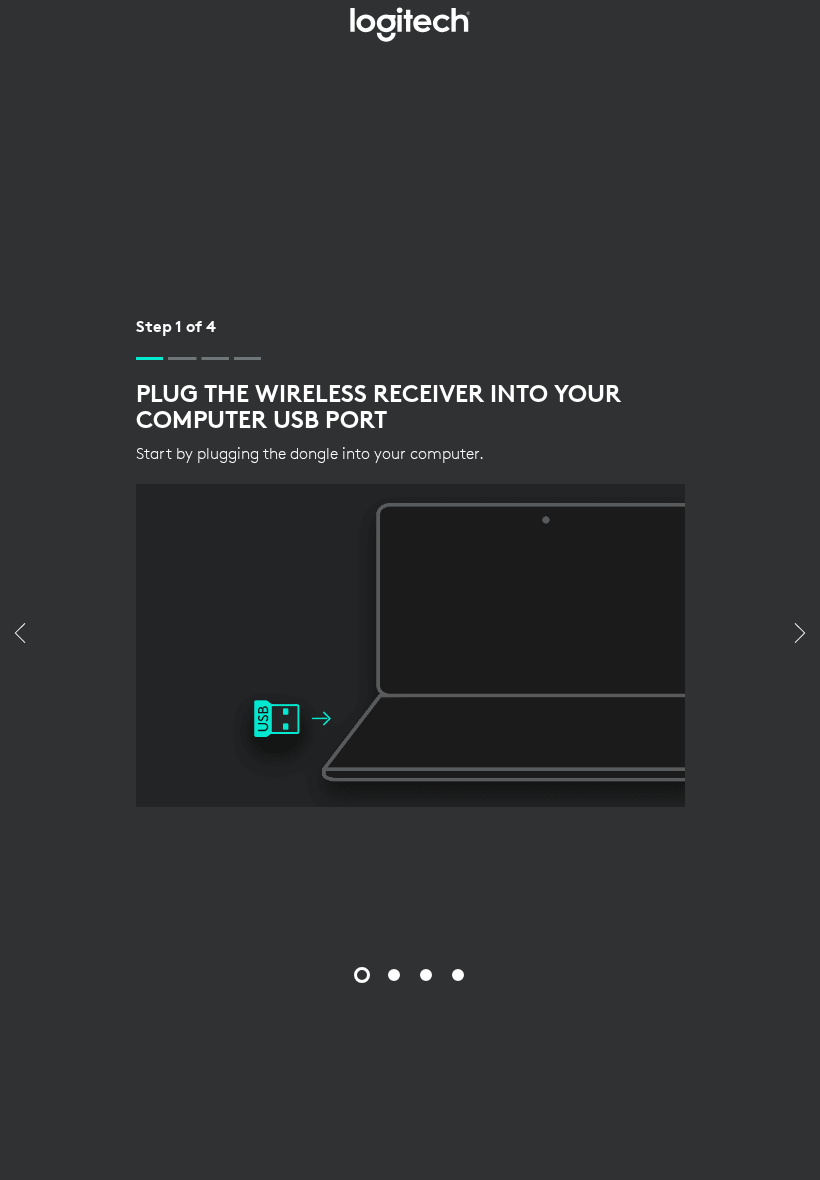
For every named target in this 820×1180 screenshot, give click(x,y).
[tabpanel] (410, 561)
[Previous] (20, 635)
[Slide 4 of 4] (458, 975)
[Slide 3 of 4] (426, 975)
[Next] (800, 635)
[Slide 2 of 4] (394, 975)
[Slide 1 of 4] (362, 975)
